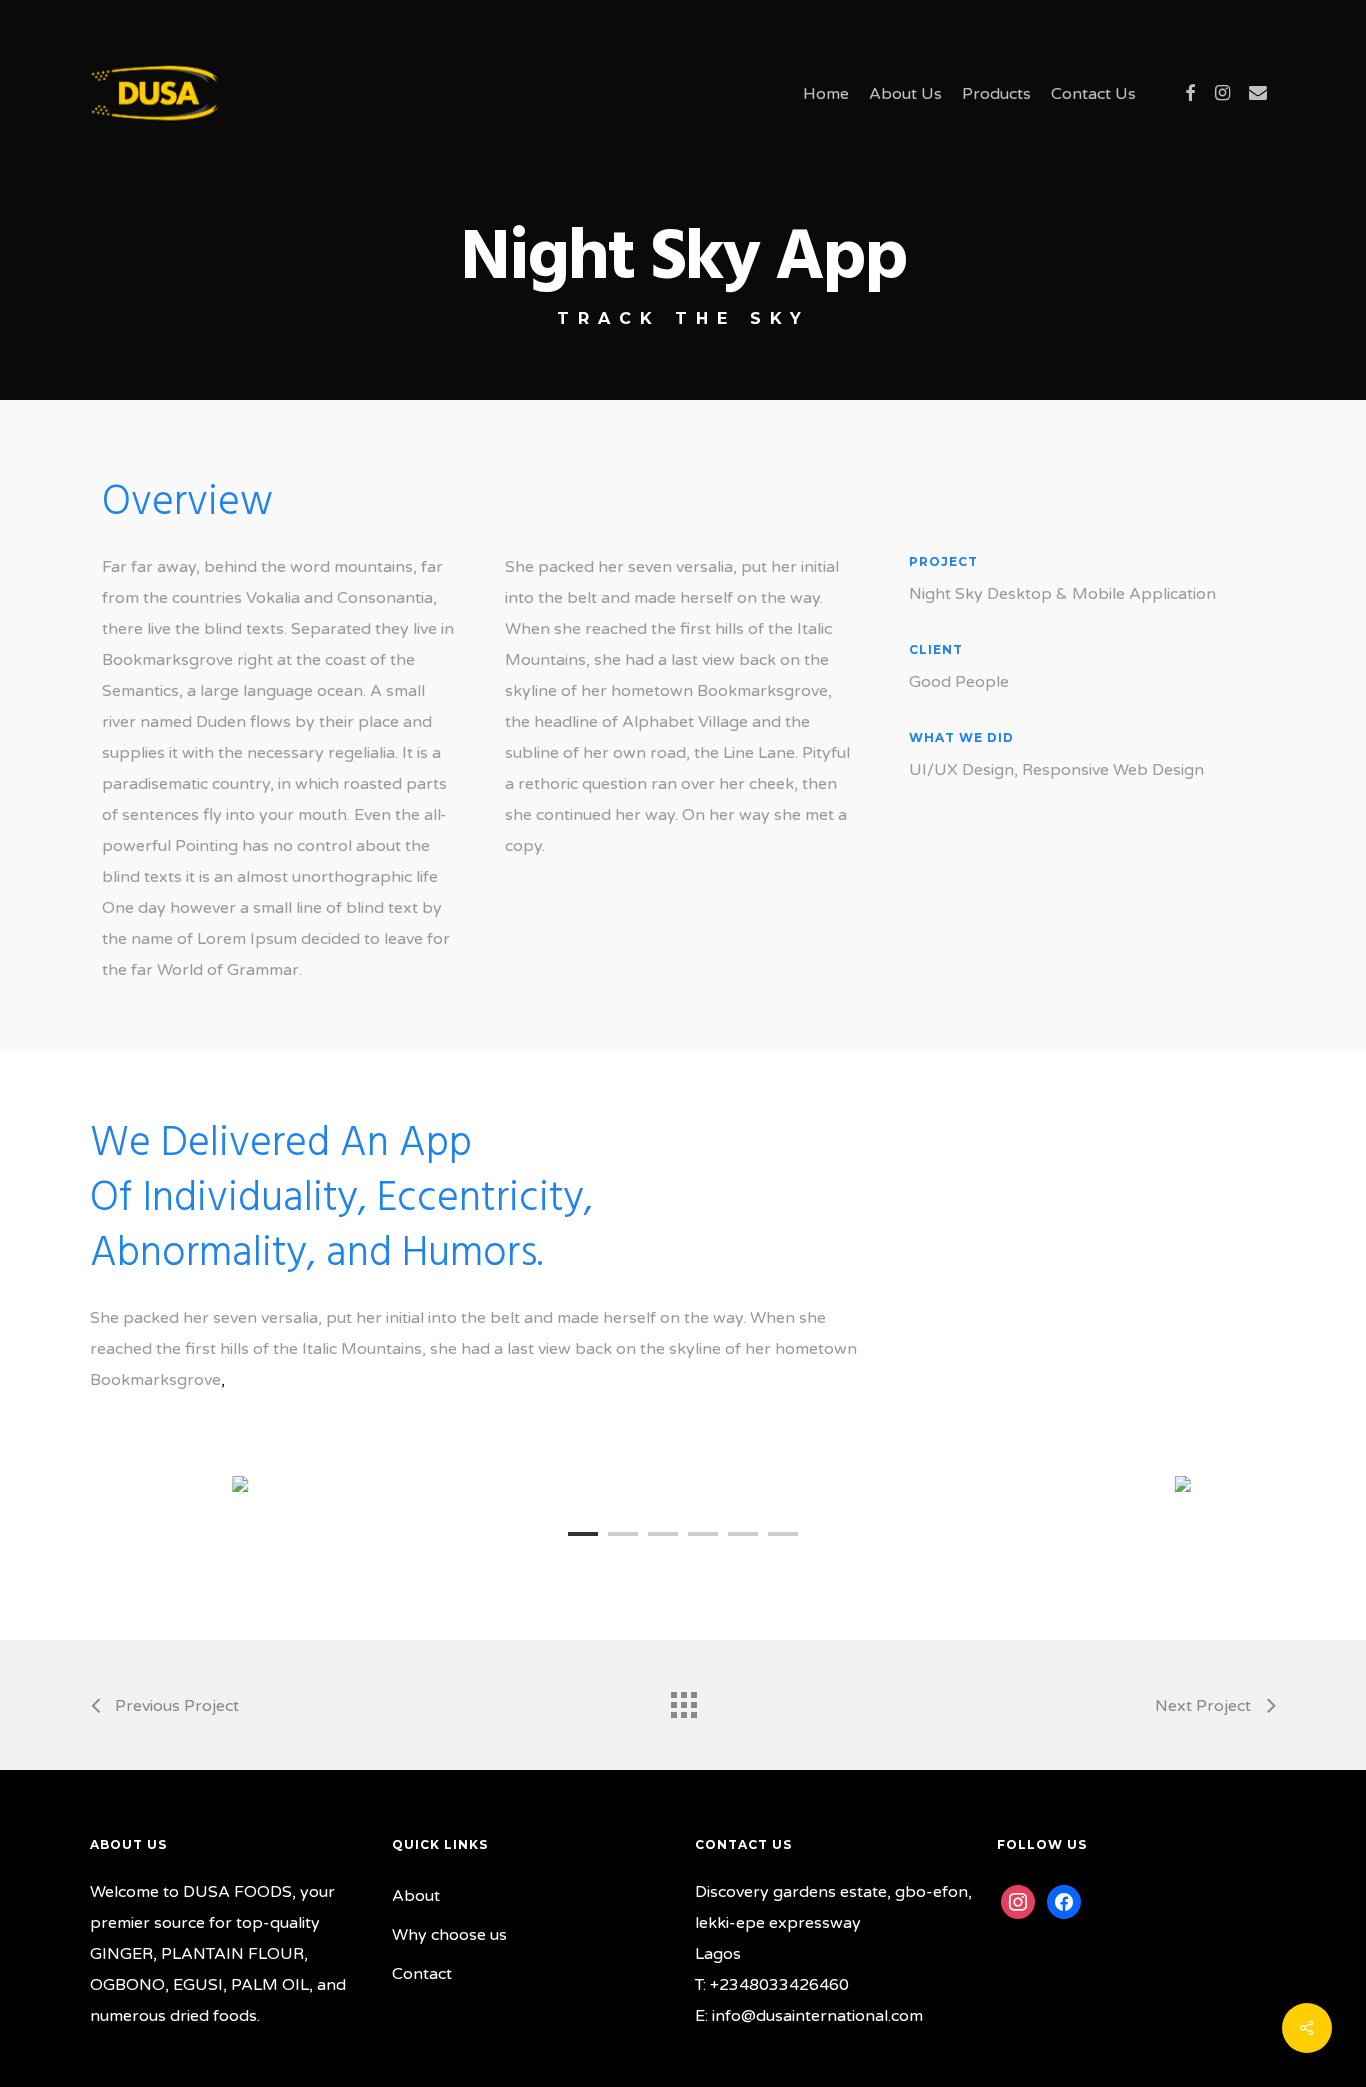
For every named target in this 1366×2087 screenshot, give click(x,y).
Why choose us (449, 1935)
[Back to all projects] (683, 1700)
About (416, 1896)
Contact (422, 1974)
